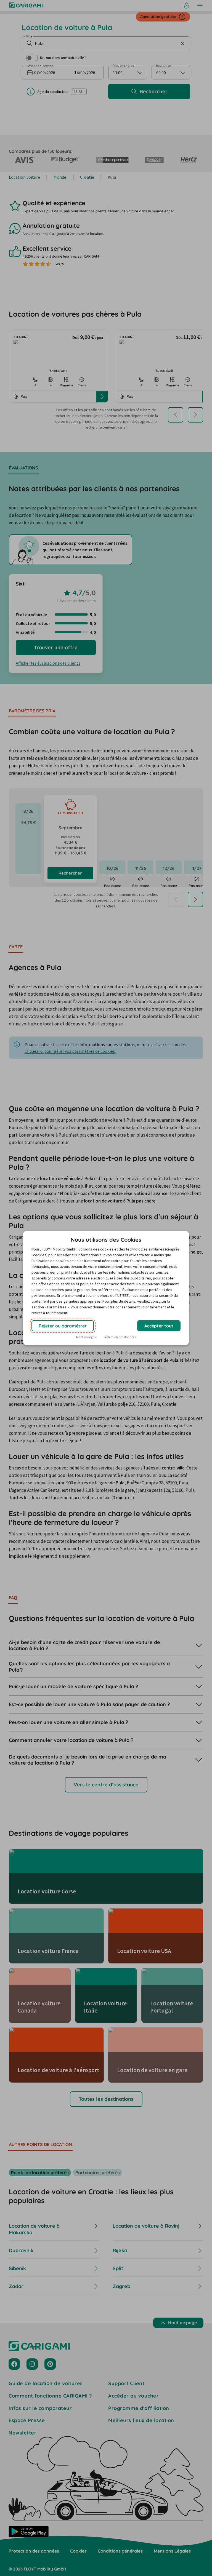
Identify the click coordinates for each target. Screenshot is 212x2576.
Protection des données (120, 1337)
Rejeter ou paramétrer (63, 1326)
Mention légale (87, 1337)
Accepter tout (159, 1326)
